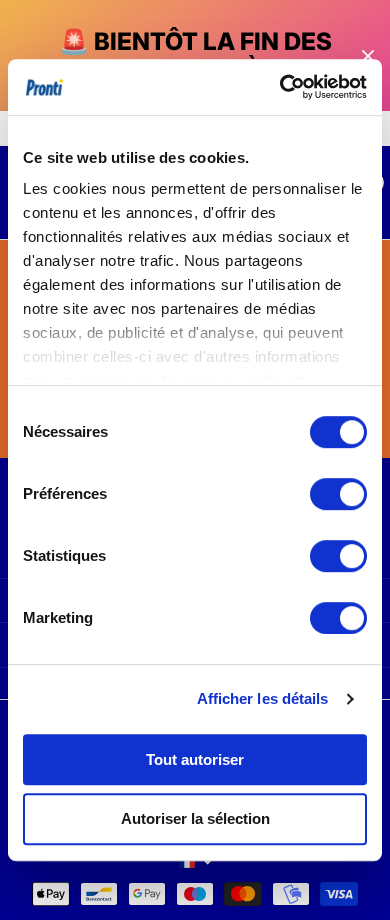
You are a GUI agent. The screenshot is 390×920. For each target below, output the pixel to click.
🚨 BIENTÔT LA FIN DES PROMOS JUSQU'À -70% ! (195, 55)
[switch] (338, 494)
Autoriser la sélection (195, 818)
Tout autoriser (195, 759)
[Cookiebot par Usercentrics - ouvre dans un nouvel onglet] (280, 87)
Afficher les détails (263, 698)
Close (368, 55)
